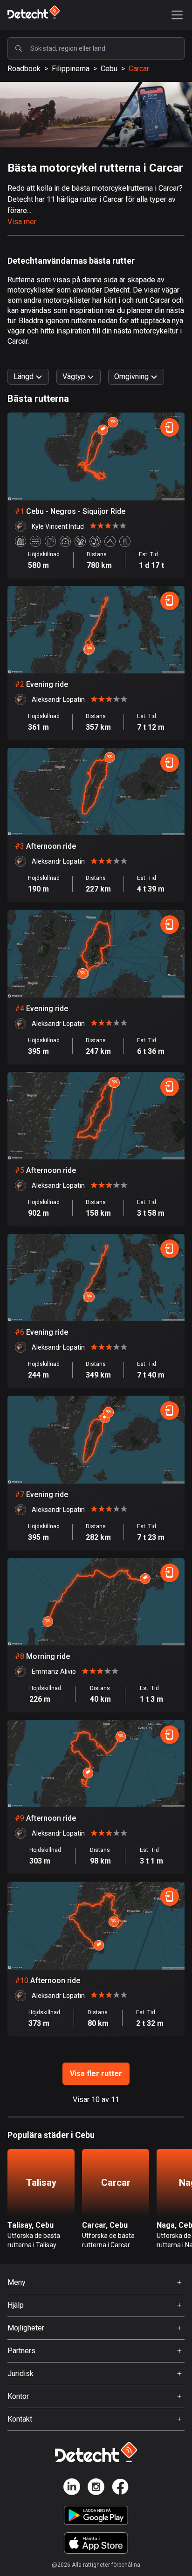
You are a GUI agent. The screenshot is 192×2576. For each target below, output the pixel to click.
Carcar (139, 69)
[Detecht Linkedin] (72, 2488)
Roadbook (24, 69)
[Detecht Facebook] (120, 2488)
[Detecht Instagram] (96, 2488)
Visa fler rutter (96, 2073)
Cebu (109, 69)
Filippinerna (71, 69)
